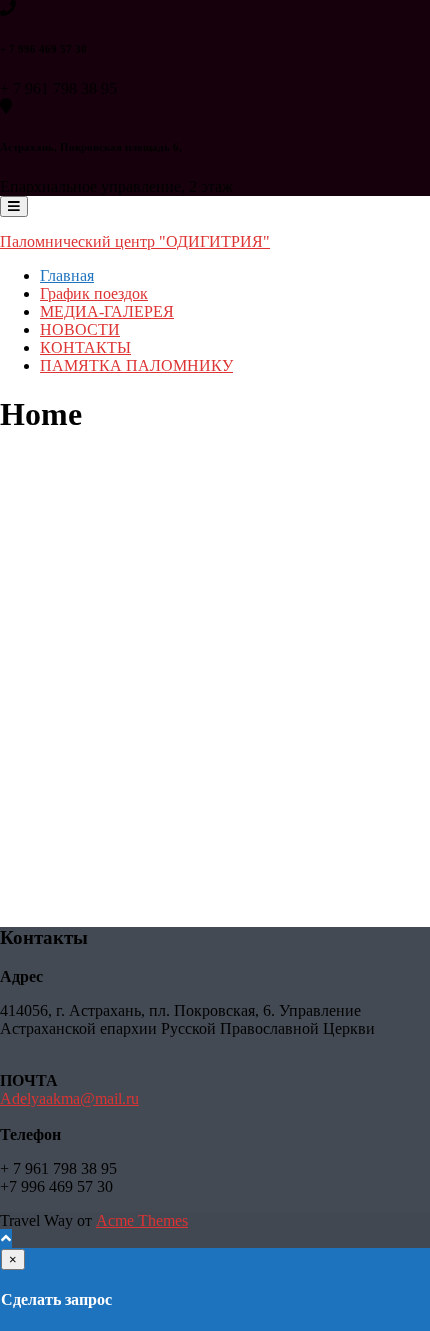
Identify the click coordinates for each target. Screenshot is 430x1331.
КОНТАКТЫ (85, 347)
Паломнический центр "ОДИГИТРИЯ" (135, 241)
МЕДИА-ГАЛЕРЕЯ (107, 311)
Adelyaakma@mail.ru (69, 1098)
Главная (67, 275)
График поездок (94, 293)
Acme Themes (142, 1220)
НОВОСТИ (80, 329)
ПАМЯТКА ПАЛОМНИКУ (136, 365)
